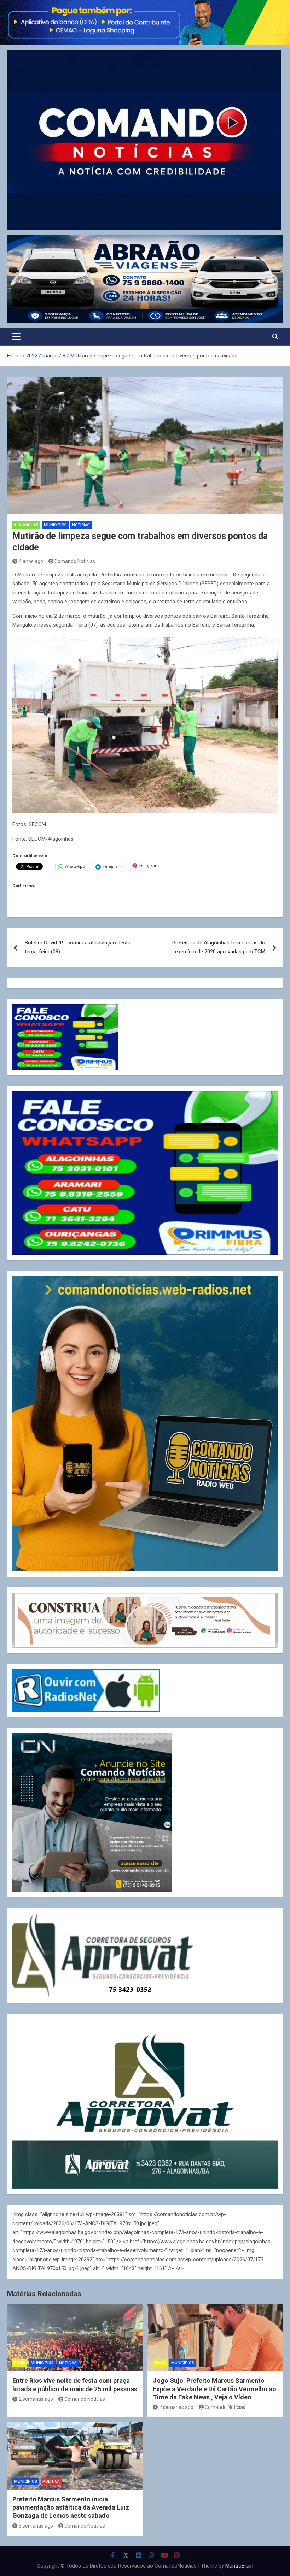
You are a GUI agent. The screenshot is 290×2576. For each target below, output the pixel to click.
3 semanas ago (36, 2526)
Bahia (20, 2363)
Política (51, 2482)
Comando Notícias (75, 561)
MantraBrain (239, 2566)
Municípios (55, 525)
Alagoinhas (26, 525)
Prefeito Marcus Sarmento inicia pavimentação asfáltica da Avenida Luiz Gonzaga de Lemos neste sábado (71, 2507)
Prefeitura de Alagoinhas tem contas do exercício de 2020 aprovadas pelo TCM (219, 947)
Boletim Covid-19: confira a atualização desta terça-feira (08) (78, 947)
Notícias (81, 525)
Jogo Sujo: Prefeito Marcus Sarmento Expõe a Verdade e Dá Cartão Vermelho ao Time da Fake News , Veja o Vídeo (214, 2389)
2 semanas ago (36, 2399)
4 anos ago (31, 561)
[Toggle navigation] (16, 337)
